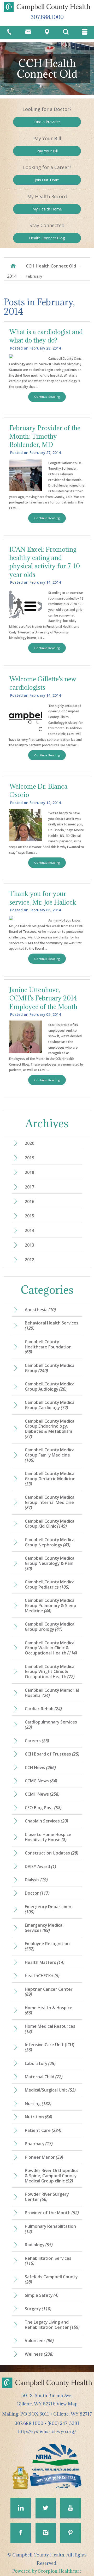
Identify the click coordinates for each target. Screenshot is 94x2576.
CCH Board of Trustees (52, 1754)
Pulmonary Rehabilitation (50, 2229)
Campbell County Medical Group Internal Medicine (50, 1502)
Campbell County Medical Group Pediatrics (50, 1584)
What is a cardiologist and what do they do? (46, 336)
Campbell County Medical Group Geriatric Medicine (50, 1479)
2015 (30, 1216)
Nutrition (39, 2117)
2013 (30, 1245)
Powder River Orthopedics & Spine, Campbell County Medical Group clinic (52, 2176)
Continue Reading (47, 397)
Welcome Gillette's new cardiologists (43, 683)
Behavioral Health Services (52, 1326)
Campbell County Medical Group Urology (50, 1627)
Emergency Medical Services (44, 1928)
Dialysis (36, 1880)
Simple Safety (42, 2295)
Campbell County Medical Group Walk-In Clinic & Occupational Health (51, 1648)
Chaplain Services (46, 1821)
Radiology (39, 2245)
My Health (47, 209)
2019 (30, 1158)
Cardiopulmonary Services (51, 1725)
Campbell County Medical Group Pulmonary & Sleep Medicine (51, 1606)
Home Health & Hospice (49, 2010)
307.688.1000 (47, 17)
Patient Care (43, 2130)
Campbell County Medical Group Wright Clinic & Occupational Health (50, 1672)
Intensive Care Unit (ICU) (50, 2047)
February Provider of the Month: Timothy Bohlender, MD (45, 436)
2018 (30, 1172)
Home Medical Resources (50, 2029)
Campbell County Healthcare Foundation (48, 1347)
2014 (12, 276)
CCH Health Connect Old (51, 266)
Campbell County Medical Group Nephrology (50, 1542)
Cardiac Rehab (43, 1709)
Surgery (38, 2309)
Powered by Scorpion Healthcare (47, 2571)
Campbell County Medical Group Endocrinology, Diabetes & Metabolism (50, 1429)
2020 (30, 1143)
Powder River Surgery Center (47, 2197)
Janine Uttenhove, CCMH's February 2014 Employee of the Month (43, 998)
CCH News (40, 1768)
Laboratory (40, 2063)
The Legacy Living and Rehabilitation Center (52, 2325)
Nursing (38, 2104)
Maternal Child (44, 2077)
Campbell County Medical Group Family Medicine (50, 1455)
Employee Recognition (47, 1946)
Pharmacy (39, 2144)
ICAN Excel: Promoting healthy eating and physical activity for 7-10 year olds (45, 562)
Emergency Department (49, 1909)
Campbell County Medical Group (50, 1368)
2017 (30, 1187)
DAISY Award (40, 1866)
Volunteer (39, 2341)
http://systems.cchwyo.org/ (47, 2431)
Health (47, 238)
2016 (30, 1202)
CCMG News (41, 1781)
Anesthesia (40, 1310)
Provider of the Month (52, 2213)
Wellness (39, 2354)
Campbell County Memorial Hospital (52, 1693)
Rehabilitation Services (48, 2261)
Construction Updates (52, 1853)
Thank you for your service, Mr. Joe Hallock (43, 898)
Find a (47, 122)
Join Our (47, 180)
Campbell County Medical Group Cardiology (50, 1405)
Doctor (37, 1893)
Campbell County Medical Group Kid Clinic (50, 1524)
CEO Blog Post (43, 1808)
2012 (30, 1260)
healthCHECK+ (42, 1976)
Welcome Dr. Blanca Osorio (38, 791)
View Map (67, 2404)
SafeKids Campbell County (51, 2279)
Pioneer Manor (44, 2157)
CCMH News (42, 1794)
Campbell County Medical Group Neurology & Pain (50, 1563)
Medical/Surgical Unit (50, 2090)
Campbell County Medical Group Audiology (50, 1386)
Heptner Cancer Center (49, 1992)
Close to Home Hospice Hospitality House (48, 1837)
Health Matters (45, 1962)
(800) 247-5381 (63, 2423)
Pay (47, 151)
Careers (37, 1741)
